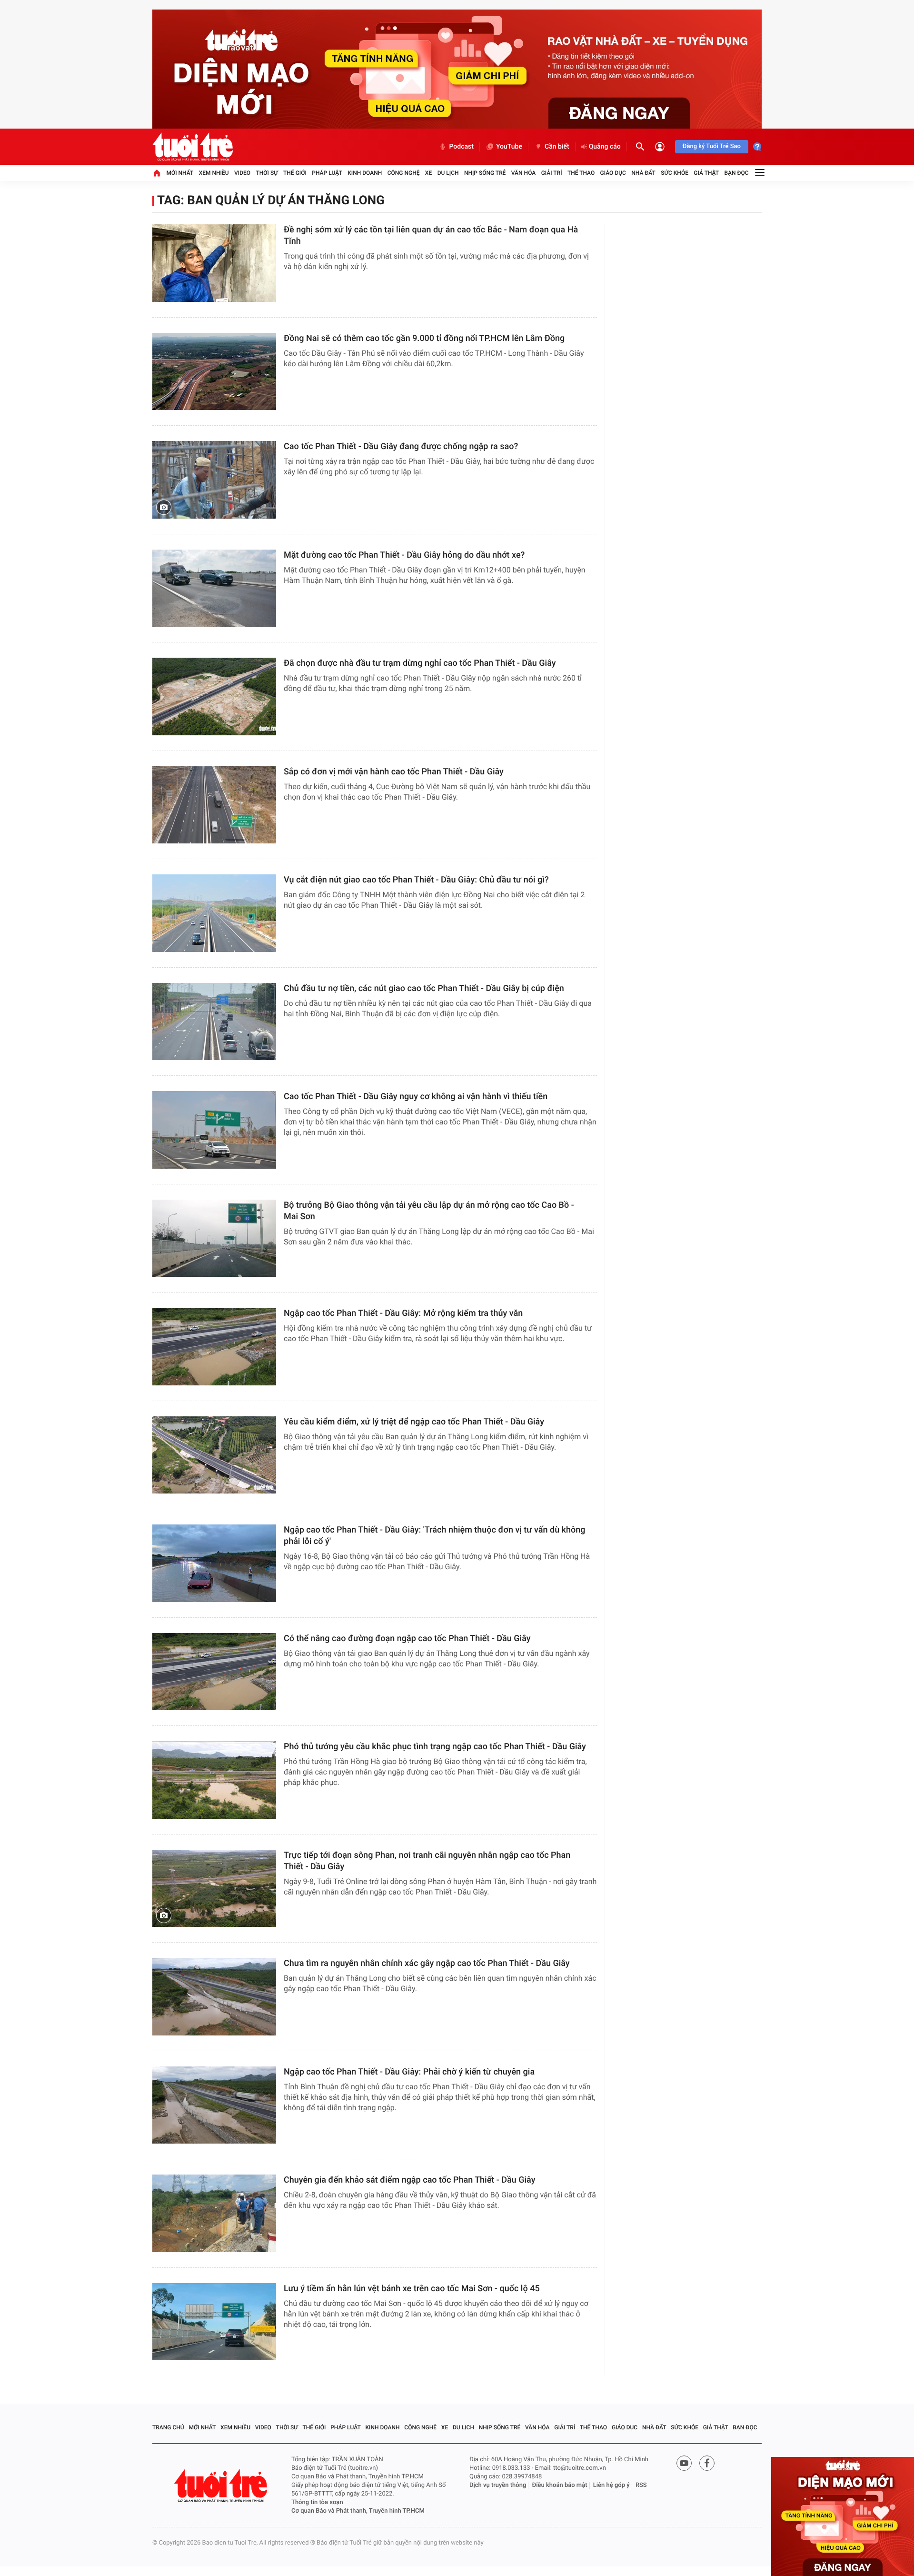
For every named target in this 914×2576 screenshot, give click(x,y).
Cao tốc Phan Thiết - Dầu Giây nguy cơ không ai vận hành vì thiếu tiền (416, 1097)
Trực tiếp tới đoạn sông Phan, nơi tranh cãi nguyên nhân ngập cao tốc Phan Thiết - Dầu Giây (427, 1861)
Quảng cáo (605, 147)
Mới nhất (180, 173)
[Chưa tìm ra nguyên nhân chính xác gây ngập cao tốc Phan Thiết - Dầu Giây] (214, 1997)
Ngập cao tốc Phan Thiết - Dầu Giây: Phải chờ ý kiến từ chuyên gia (409, 2072)
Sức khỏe (675, 173)
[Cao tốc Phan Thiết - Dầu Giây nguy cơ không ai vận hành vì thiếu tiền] (214, 1130)
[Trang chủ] (157, 173)
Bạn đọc (737, 173)
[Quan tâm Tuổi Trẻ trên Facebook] (707, 2463)
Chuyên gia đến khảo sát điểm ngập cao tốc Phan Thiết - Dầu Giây (409, 2180)
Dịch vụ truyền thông (498, 2485)
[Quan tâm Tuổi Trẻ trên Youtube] (684, 2463)
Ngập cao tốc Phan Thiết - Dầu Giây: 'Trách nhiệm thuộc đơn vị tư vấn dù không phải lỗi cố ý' (434, 1536)
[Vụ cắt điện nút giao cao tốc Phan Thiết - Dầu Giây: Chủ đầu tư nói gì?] (214, 913)
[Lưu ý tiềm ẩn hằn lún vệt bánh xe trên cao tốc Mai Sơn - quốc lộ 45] (214, 2322)
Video (242, 173)
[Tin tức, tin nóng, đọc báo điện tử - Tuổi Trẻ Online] (193, 147)
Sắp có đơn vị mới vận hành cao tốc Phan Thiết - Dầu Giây (394, 772)
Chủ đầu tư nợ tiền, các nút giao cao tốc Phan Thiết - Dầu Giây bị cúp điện (424, 988)
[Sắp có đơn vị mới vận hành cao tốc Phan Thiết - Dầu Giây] (214, 805)
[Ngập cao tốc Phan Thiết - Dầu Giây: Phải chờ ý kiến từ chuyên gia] (214, 2105)
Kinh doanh (365, 173)
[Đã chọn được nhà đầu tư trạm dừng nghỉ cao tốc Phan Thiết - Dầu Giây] (214, 697)
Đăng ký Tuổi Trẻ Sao (712, 146)
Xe (428, 173)
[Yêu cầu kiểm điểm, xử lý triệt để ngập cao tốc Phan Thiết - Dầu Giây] (214, 1455)
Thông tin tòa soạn (317, 2502)
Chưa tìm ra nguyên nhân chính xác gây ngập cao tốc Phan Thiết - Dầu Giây (427, 1963)
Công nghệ (404, 173)
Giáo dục (613, 173)
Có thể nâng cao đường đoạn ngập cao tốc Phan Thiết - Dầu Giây (407, 1639)
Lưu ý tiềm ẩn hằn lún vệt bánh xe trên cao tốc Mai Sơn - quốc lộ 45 (412, 2289)
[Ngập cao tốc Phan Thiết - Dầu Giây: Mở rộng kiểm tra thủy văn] (214, 1347)
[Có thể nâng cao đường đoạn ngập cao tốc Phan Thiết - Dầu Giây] (214, 1672)
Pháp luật (327, 173)
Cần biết (557, 147)
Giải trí (552, 173)
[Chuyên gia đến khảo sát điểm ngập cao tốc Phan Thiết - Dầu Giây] (214, 2213)
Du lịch (448, 173)
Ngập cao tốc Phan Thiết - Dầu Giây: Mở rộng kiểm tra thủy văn (403, 1313)
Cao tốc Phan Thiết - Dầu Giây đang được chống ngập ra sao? (401, 446)
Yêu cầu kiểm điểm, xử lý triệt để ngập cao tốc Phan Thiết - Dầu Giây (414, 1422)
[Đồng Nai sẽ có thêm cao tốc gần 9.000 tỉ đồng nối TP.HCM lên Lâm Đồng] (214, 372)
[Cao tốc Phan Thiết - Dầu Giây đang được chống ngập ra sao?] (214, 480)
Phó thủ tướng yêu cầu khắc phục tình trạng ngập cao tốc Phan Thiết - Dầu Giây (435, 1747)
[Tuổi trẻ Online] (222, 2486)
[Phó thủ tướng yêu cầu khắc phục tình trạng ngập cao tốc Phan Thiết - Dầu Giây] (214, 1780)
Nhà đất (643, 173)
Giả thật (706, 173)
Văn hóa (524, 173)
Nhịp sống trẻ (485, 173)
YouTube (509, 147)
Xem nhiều (214, 173)
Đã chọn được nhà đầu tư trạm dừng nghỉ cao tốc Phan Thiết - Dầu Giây (420, 663)
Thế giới (295, 173)
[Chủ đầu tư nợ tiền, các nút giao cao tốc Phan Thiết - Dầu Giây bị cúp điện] (214, 1022)
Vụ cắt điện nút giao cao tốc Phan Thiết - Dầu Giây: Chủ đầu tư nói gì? (416, 880)
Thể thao (581, 173)
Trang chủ (168, 2427)
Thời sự (267, 173)
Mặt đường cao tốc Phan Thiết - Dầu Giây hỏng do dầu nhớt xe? (404, 555)
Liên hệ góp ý (611, 2485)
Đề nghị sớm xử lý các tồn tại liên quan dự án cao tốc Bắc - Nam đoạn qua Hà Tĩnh (431, 236)
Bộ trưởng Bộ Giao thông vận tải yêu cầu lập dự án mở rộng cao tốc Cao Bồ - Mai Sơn (429, 1211)
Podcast (461, 147)
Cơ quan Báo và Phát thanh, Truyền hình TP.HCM (358, 2511)
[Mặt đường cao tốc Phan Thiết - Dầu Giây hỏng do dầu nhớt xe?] (214, 588)
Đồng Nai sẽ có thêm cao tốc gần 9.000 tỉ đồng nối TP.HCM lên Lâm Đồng (424, 338)
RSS (641, 2485)
